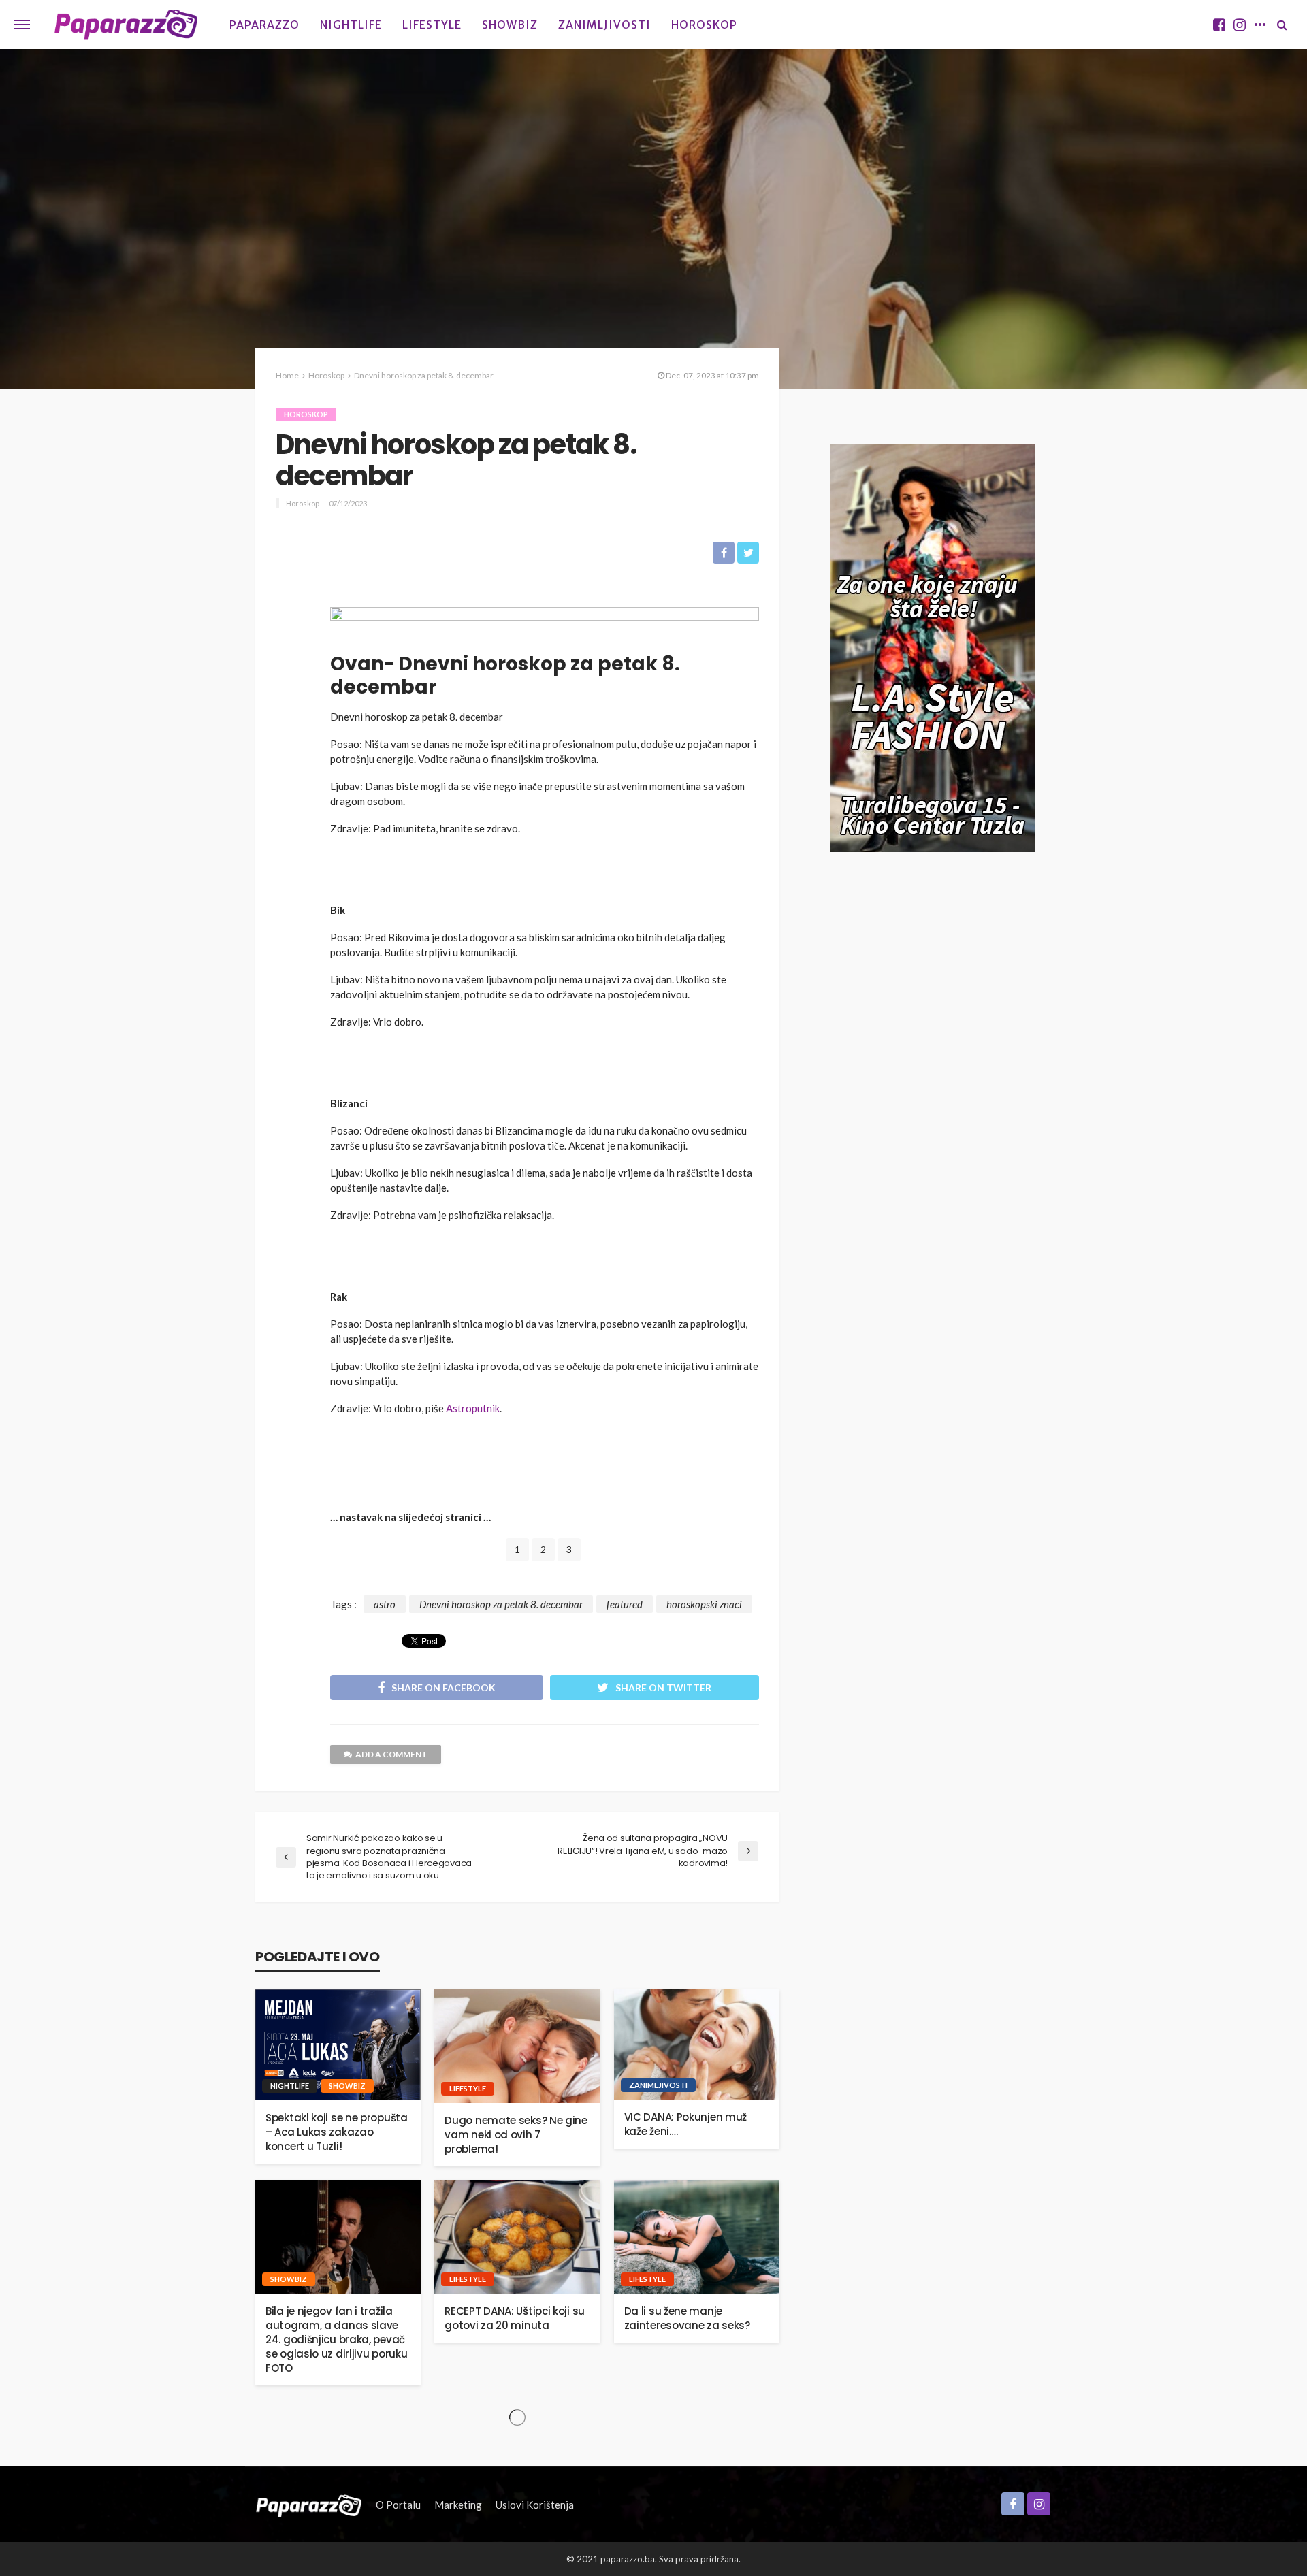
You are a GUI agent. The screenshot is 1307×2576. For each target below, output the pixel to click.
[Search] (1282, 25)
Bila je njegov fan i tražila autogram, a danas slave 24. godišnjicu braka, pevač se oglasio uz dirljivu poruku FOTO (336, 2339)
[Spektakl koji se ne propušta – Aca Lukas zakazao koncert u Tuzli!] (338, 2045)
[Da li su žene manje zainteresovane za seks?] (697, 2237)
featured (625, 1604)
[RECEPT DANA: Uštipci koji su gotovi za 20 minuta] (517, 2237)
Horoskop (704, 25)
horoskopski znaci (704, 1604)
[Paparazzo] (309, 2505)
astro (385, 1604)
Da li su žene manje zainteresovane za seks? (687, 2318)
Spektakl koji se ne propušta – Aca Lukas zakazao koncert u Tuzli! (337, 2132)
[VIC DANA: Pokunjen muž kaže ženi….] (697, 2044)
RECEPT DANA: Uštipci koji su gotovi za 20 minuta (515, 2318)
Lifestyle (432, 25)
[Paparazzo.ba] (126, 25)
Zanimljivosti (604, 25)
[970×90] (545, 625)
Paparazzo (264, 25)
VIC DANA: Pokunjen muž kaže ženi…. (685, 2124)
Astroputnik (473, 1408)
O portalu (398, 2505)
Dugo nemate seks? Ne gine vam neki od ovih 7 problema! (516, 2135)
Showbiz (510, 25)
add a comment (391, 1754)
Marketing (458, 2505)
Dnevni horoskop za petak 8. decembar (501, 1604)
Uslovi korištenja (535, 2505)
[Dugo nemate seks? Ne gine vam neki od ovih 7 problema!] (517, 2046)
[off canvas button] (22, 25)
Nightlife (351, 25)
